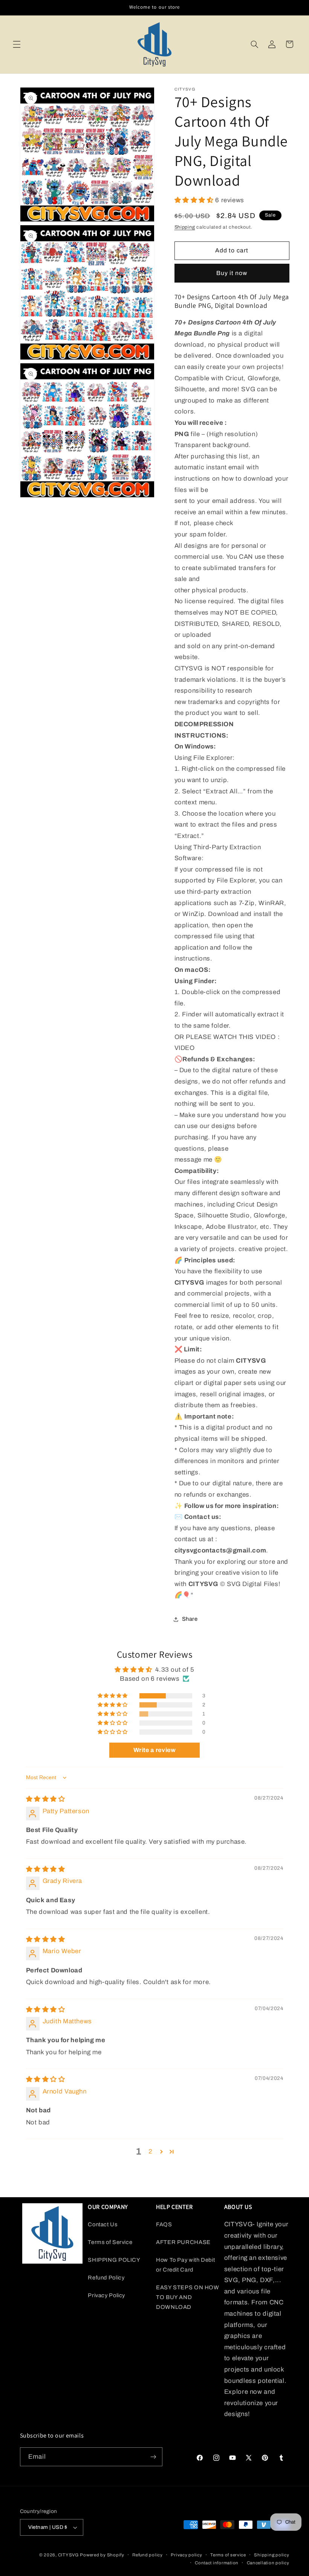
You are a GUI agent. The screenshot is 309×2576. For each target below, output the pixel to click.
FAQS (164, 2224)
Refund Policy (106, 2278)
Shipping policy (272, 2555)
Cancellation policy (268, 2563)
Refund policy (148, 2555)
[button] (17, 44)
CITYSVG (68, 2555)
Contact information (217, 2563)
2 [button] (151, 2151)
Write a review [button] (155, 1750)
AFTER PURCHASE (183, 2242)
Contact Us (102, 2224)
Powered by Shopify (102, 2555)
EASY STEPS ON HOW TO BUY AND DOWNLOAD (188, 2297)
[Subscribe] (153, 2457)
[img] (46, 1799)
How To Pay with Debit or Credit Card (185, 2265)
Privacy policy (186, 2555)
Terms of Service (110, 2242)
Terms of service (228, 2555)
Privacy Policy (106, 2295)
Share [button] (190, 1619)
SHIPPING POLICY (114, 2260)
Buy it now (232, 273)
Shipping (185, 227)
